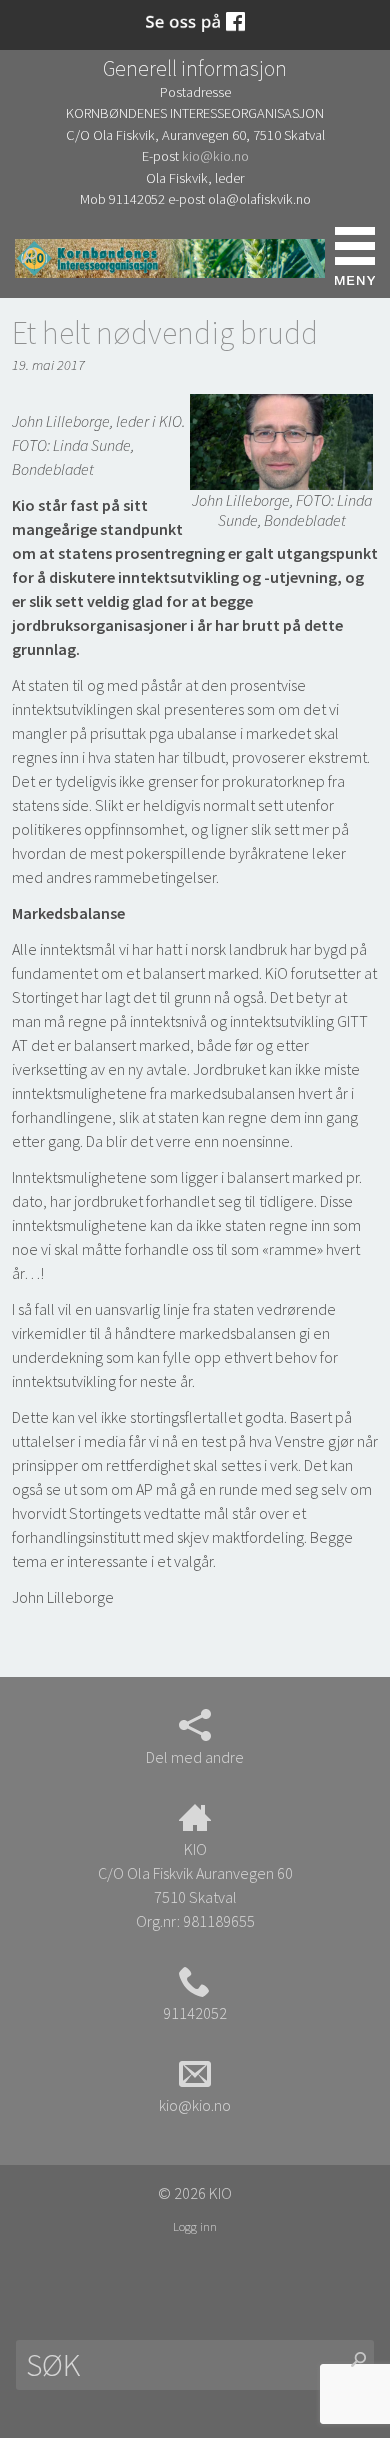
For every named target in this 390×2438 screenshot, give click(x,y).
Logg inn (195, 2226)
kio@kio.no (215, 156)
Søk (35, 256)
